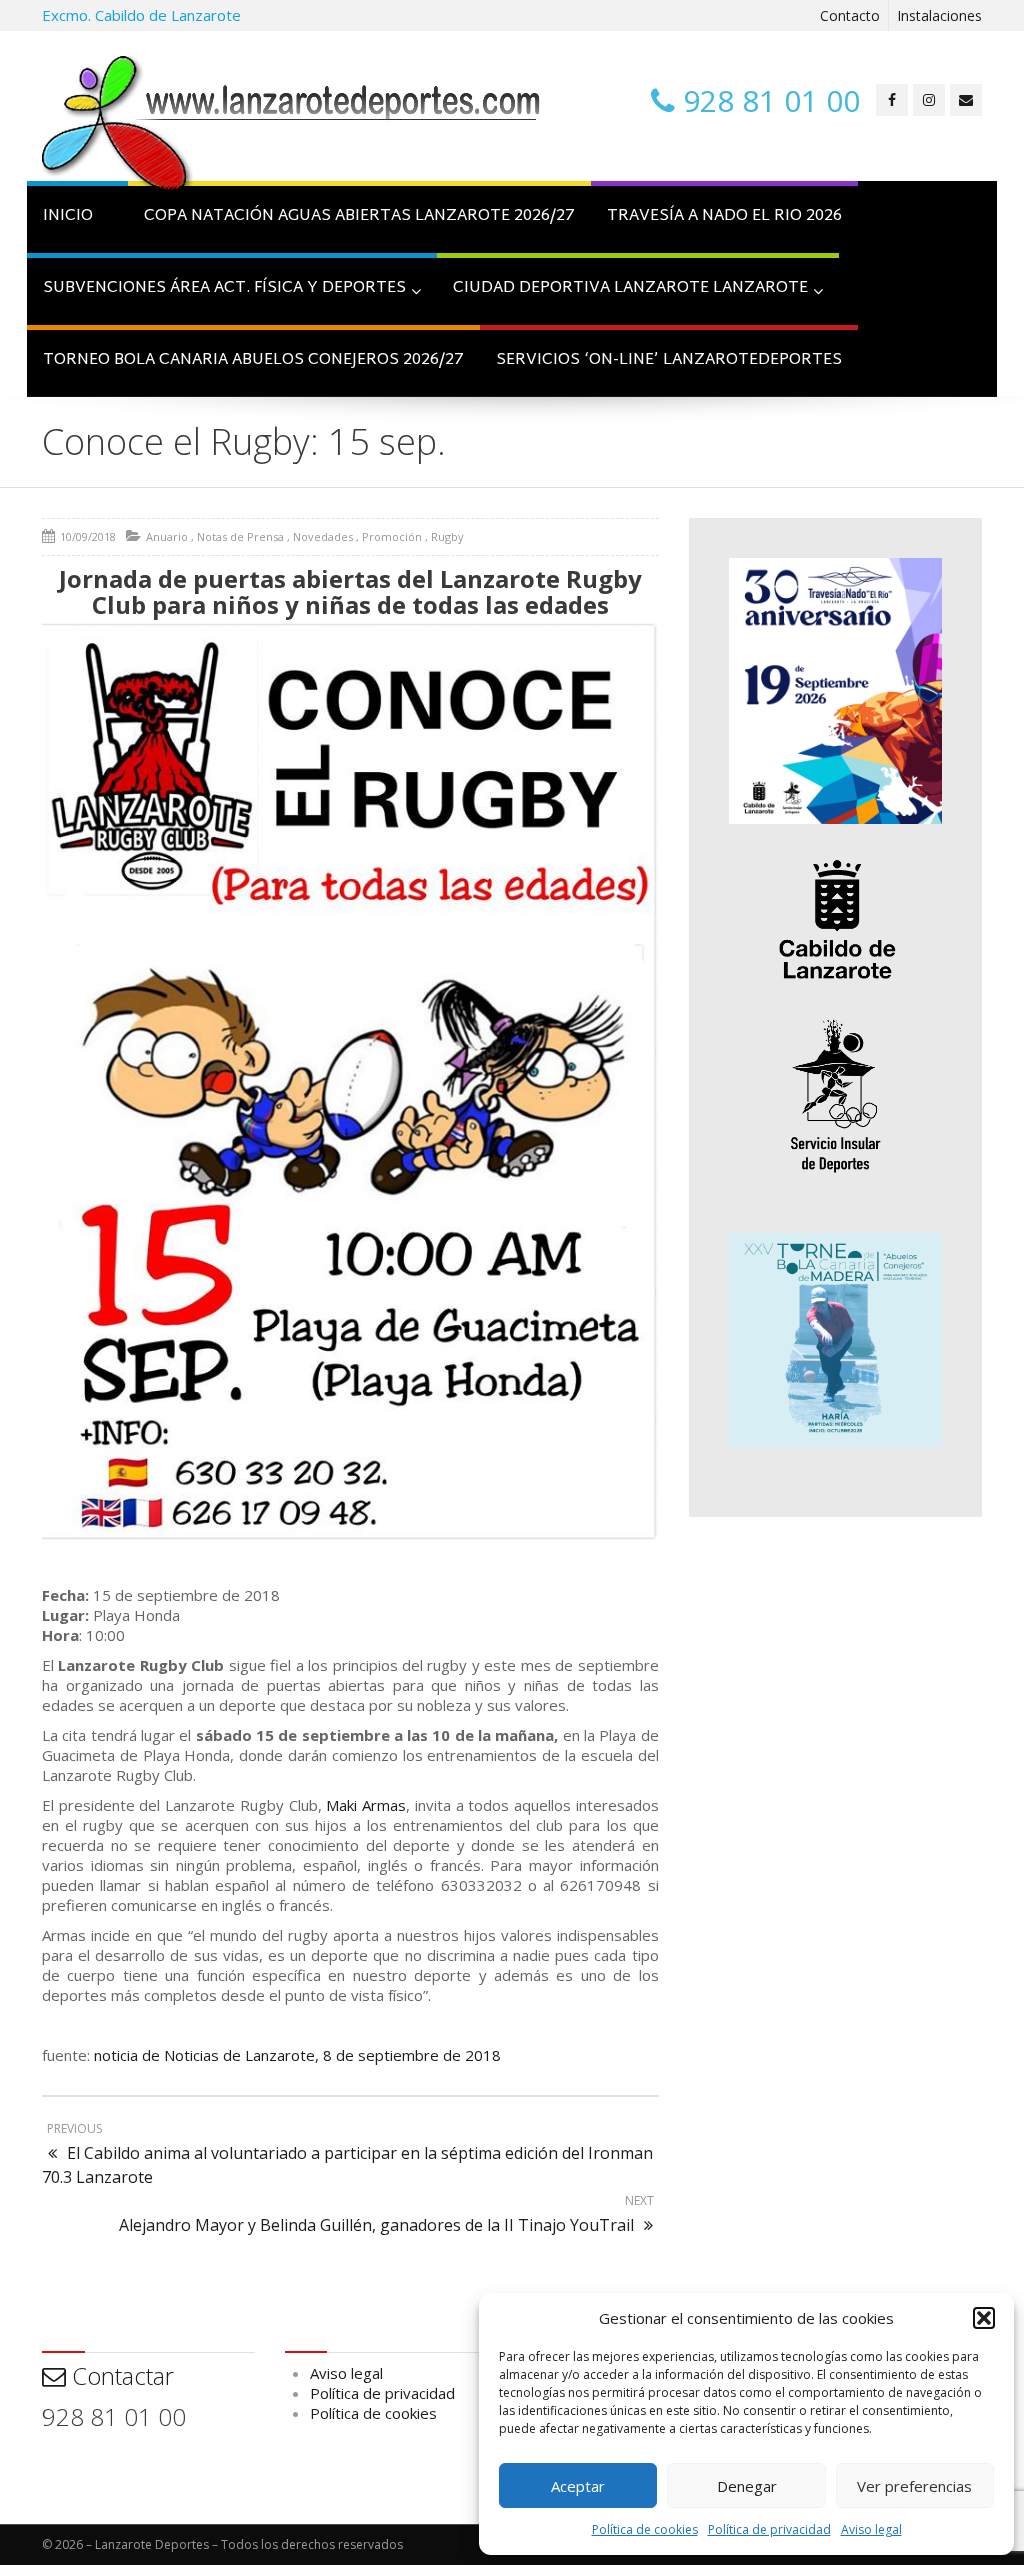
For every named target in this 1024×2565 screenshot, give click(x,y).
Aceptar (578, 2486)
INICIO (68, 216)
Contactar (120, 2375)
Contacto (850, 15)
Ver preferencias (914, 2486)
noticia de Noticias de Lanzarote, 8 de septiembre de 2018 (297, 2055)
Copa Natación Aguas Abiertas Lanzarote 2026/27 (359, 216)
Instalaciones (939, 15)
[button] (984, 2318)
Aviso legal (871, 2529)
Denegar (747, 2486)
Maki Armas (366, 1805)
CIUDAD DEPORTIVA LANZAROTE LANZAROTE (630, 288)
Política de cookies (645, 2529)
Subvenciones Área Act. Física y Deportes (224, 288)
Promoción (392, 536)
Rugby (447, 536)
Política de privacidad (769, 2529)
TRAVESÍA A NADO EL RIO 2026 (724, 216)
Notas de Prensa (240, 536)
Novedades (323, 536)
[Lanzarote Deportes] (292, 126)
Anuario (167, 536)
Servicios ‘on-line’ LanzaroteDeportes (669, 360)
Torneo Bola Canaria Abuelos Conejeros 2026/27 (253, 360)
